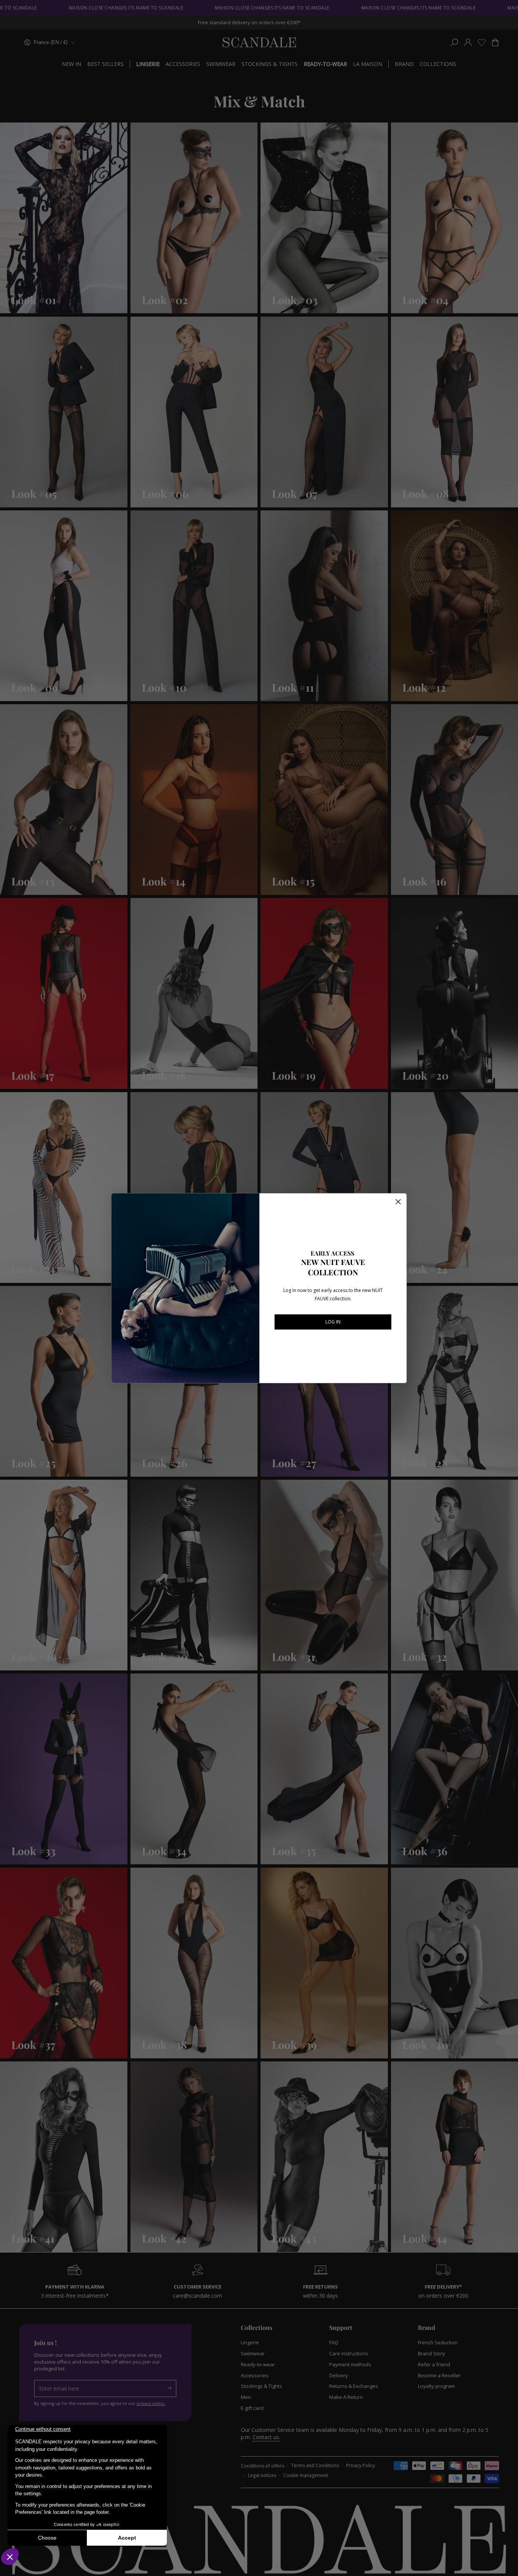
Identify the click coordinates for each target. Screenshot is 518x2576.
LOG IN (333, 1322)
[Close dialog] (398, 1202)
